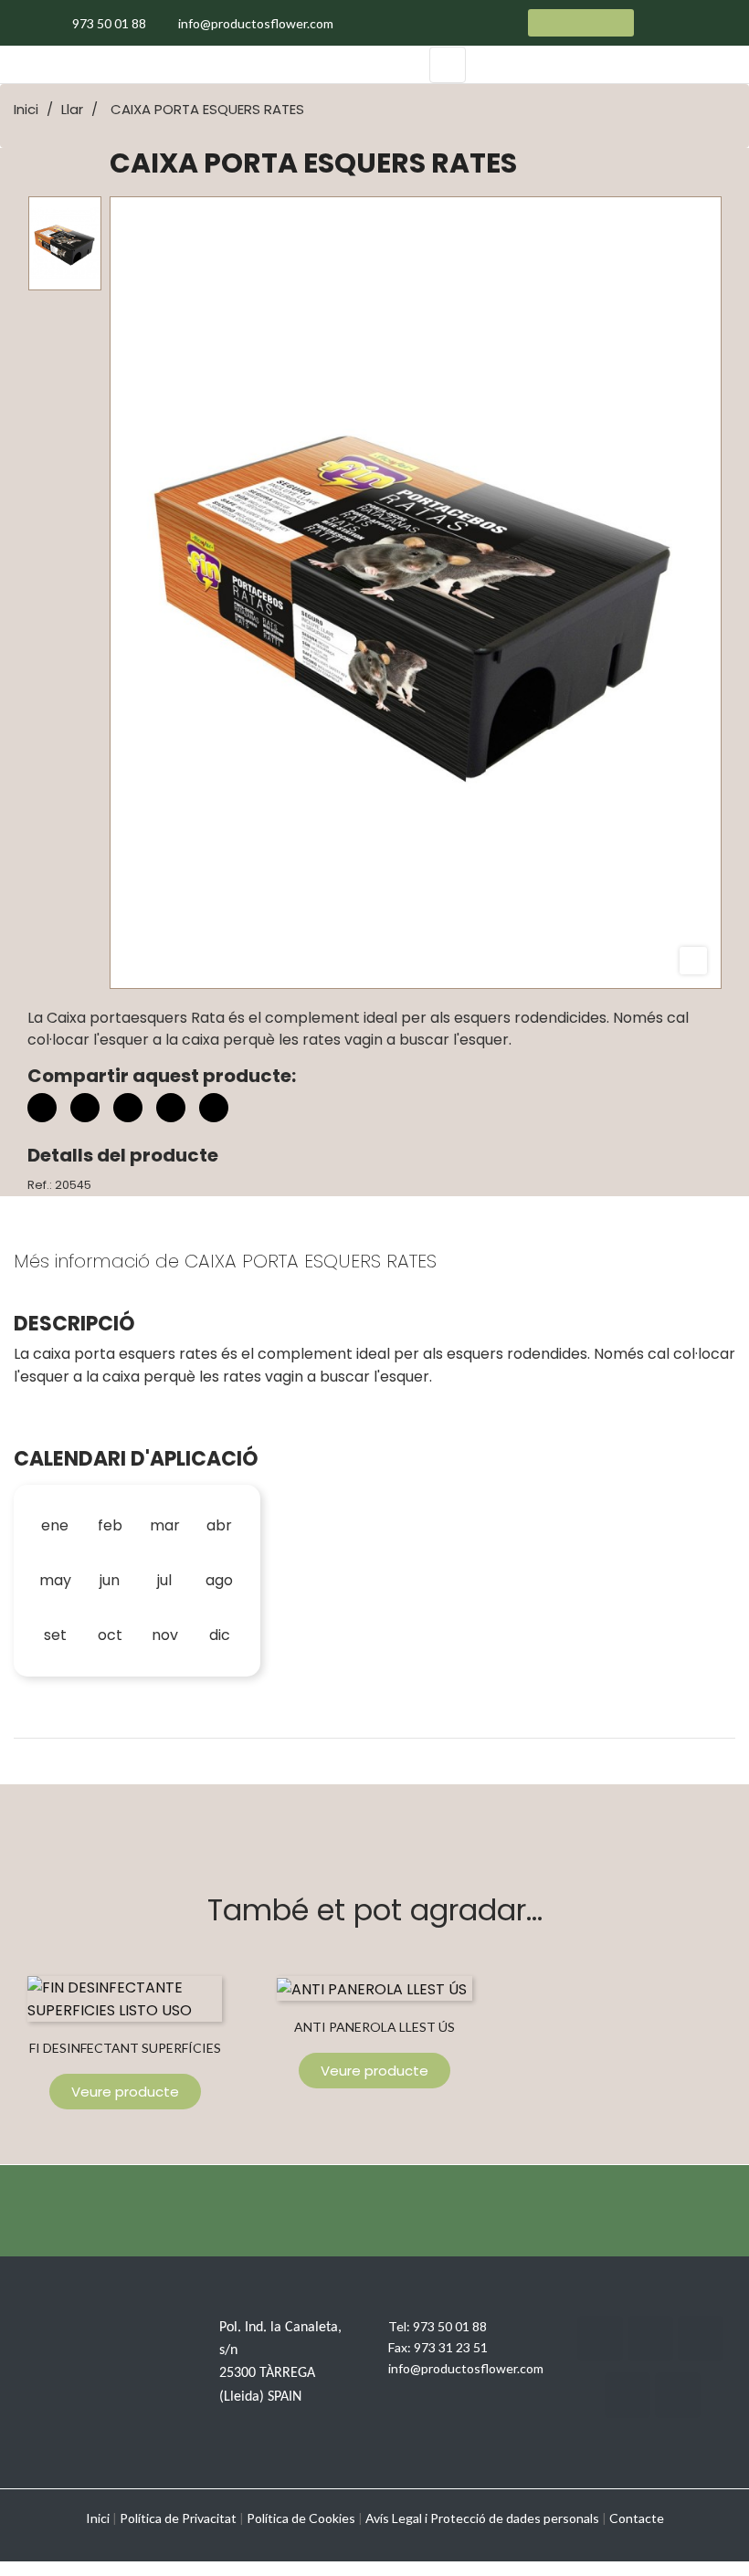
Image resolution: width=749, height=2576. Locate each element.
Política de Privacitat (178, 2518)
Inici (98, 2518)
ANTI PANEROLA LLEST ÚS (374, 2027)
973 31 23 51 (451, 2347)
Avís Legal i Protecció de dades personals (482, 2518)
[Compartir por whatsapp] (214, 1110)
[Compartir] (42, 1108)
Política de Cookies (301, 2518)
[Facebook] (600, 2339)
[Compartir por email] (171, 1110)
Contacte (637, 2518)
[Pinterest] (128, 1108)
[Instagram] (701, 2339)
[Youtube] (628, 2395)
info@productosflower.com (466, 2368)
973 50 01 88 (450, 2326)
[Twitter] (650, 2339)
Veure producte (125, 2092)
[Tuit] (85, 1108)
